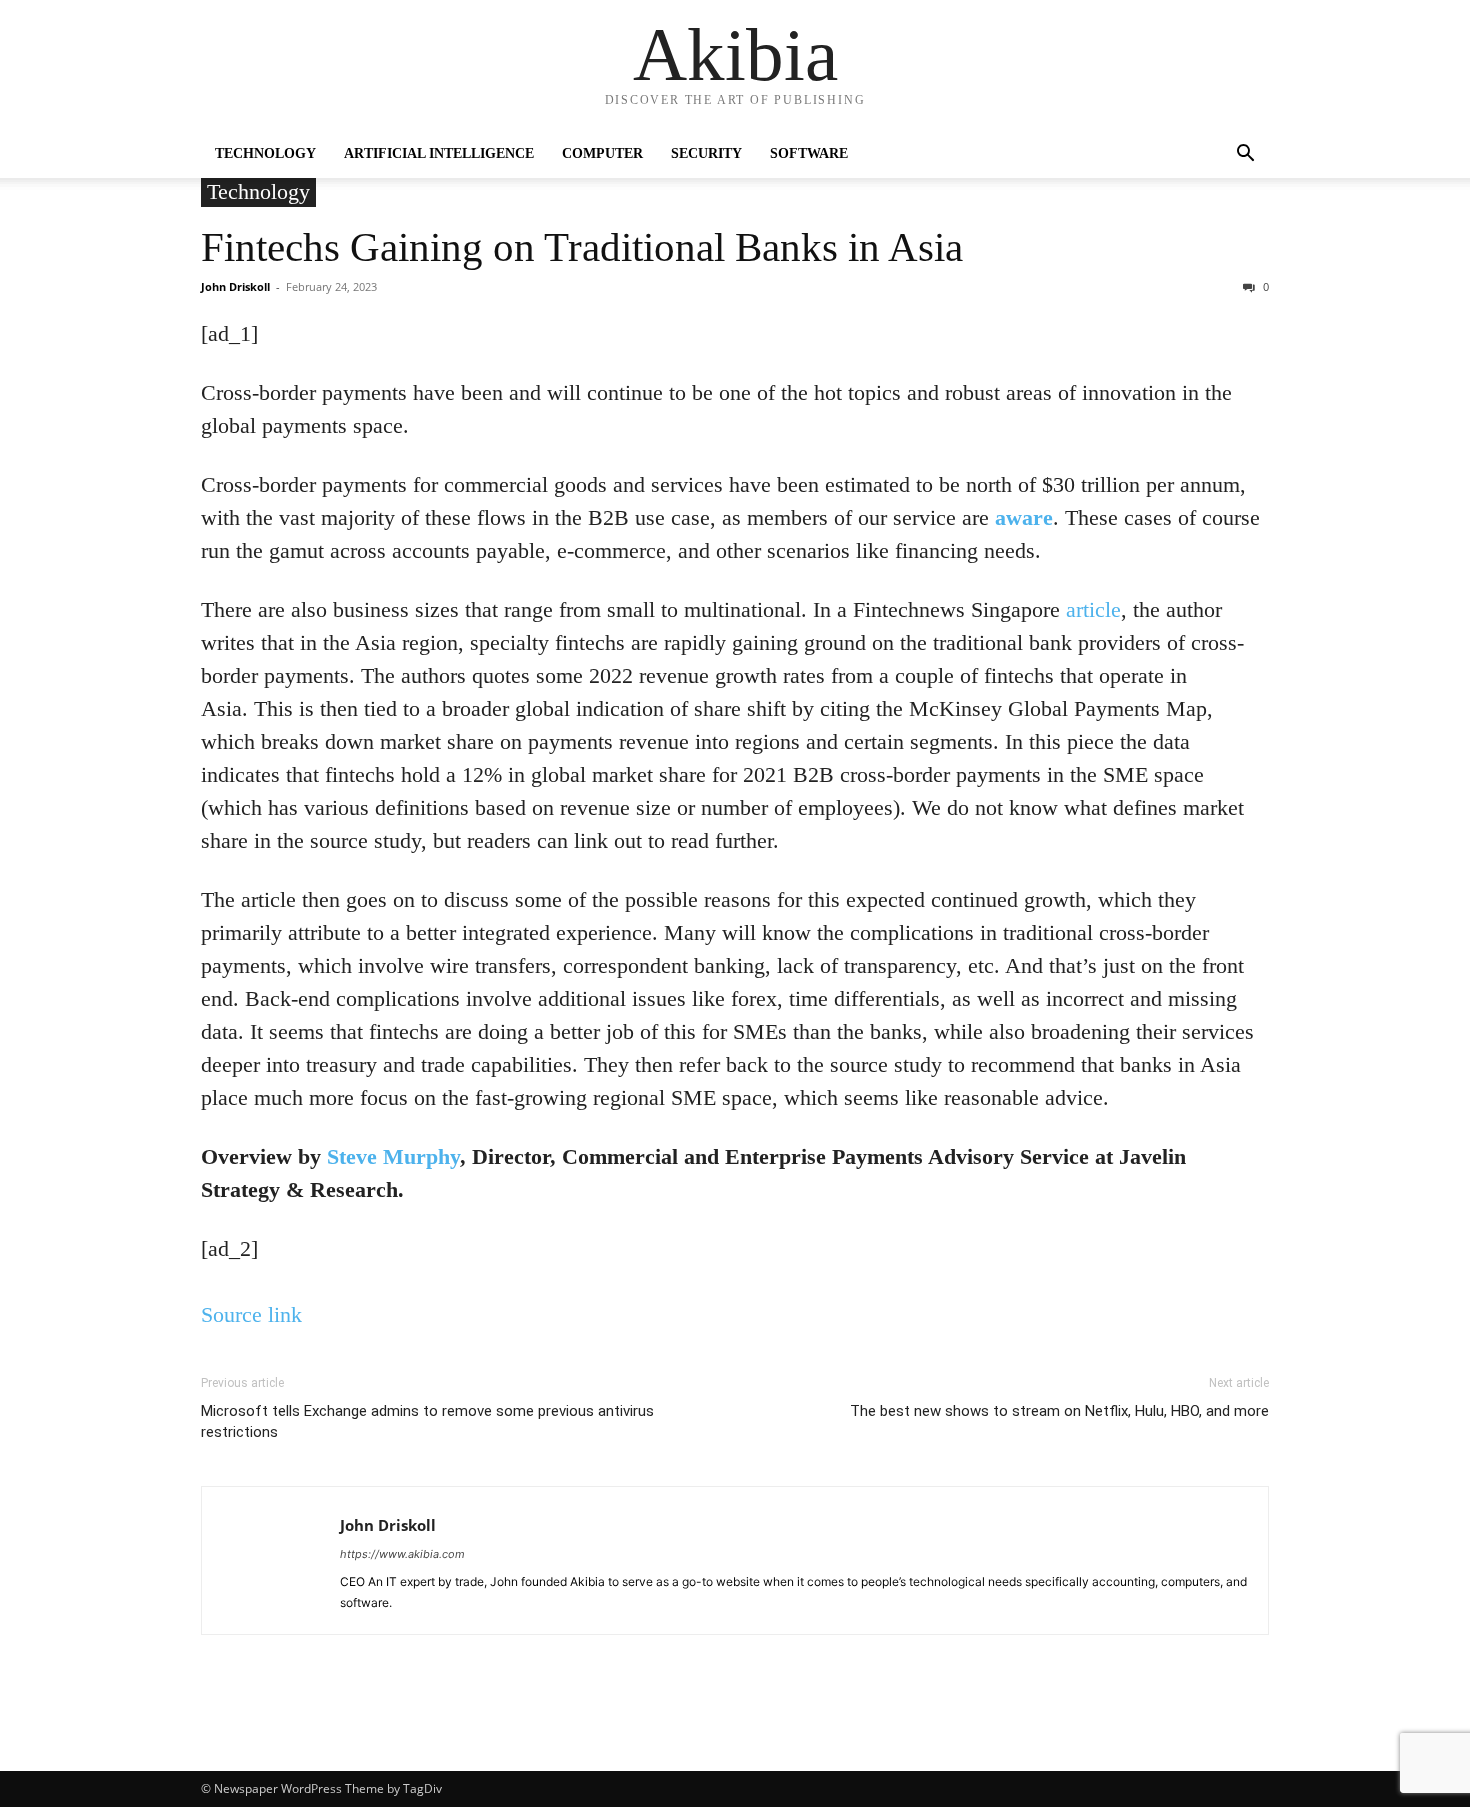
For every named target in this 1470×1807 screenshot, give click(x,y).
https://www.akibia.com (402, 1554)
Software (809, 153)
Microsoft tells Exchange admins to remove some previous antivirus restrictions (427, 1421)
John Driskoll (235, 286)
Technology (265, 153)
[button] (1245, 155)
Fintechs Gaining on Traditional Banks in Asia (582, 247)
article (1093, 609)
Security (706, 153)
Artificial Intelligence (439, 153)
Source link (251, 1314)
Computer (602, 153)
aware (1024, 517)
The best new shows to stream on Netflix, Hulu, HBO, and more (1059, 1411)
